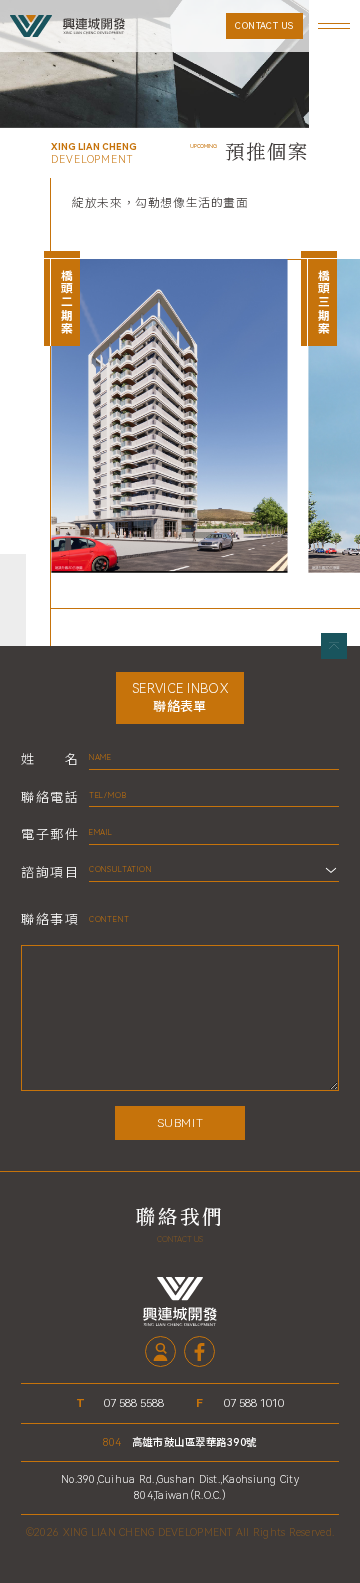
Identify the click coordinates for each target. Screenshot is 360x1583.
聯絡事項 (49, 919)
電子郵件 (49, 834)
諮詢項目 (49, 872)
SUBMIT (180, 1123)
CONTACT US (264, 26)
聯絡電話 (49, 797)
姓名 (49, 759)
